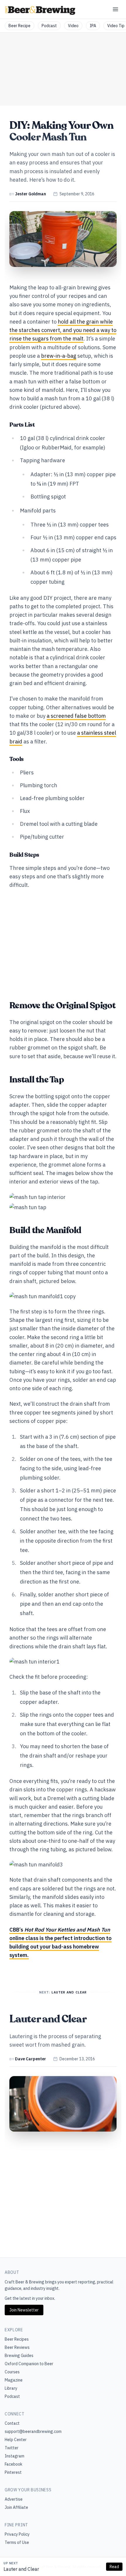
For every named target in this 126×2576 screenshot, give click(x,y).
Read (114, 2567)
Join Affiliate (16, 2507)
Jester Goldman (30, 194)
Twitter (12, 2448)
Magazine (14, 2380)
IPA (93, 26)
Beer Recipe (19, 26)
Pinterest (13, 2472)
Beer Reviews (17, 2347)
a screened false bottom (76, 716)
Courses (12, 2372)
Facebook (13, 2464)
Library (11, 2388)
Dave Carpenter (30, 2059)
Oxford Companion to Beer (29, 2364)
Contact (12, 2423)
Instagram (15, 2456)
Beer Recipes (17, 2339)
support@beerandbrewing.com (33, 2431)
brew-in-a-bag (59, 356)
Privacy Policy (17, 2534)
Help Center (16, 2440)
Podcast (49, 26)
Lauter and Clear (21, 2569)
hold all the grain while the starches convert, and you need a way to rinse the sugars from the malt (63, 330)
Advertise (14, 2499)
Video (73, 26)
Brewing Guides (19, 2356)
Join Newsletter (24, 2310)
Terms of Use (17, 2542)
